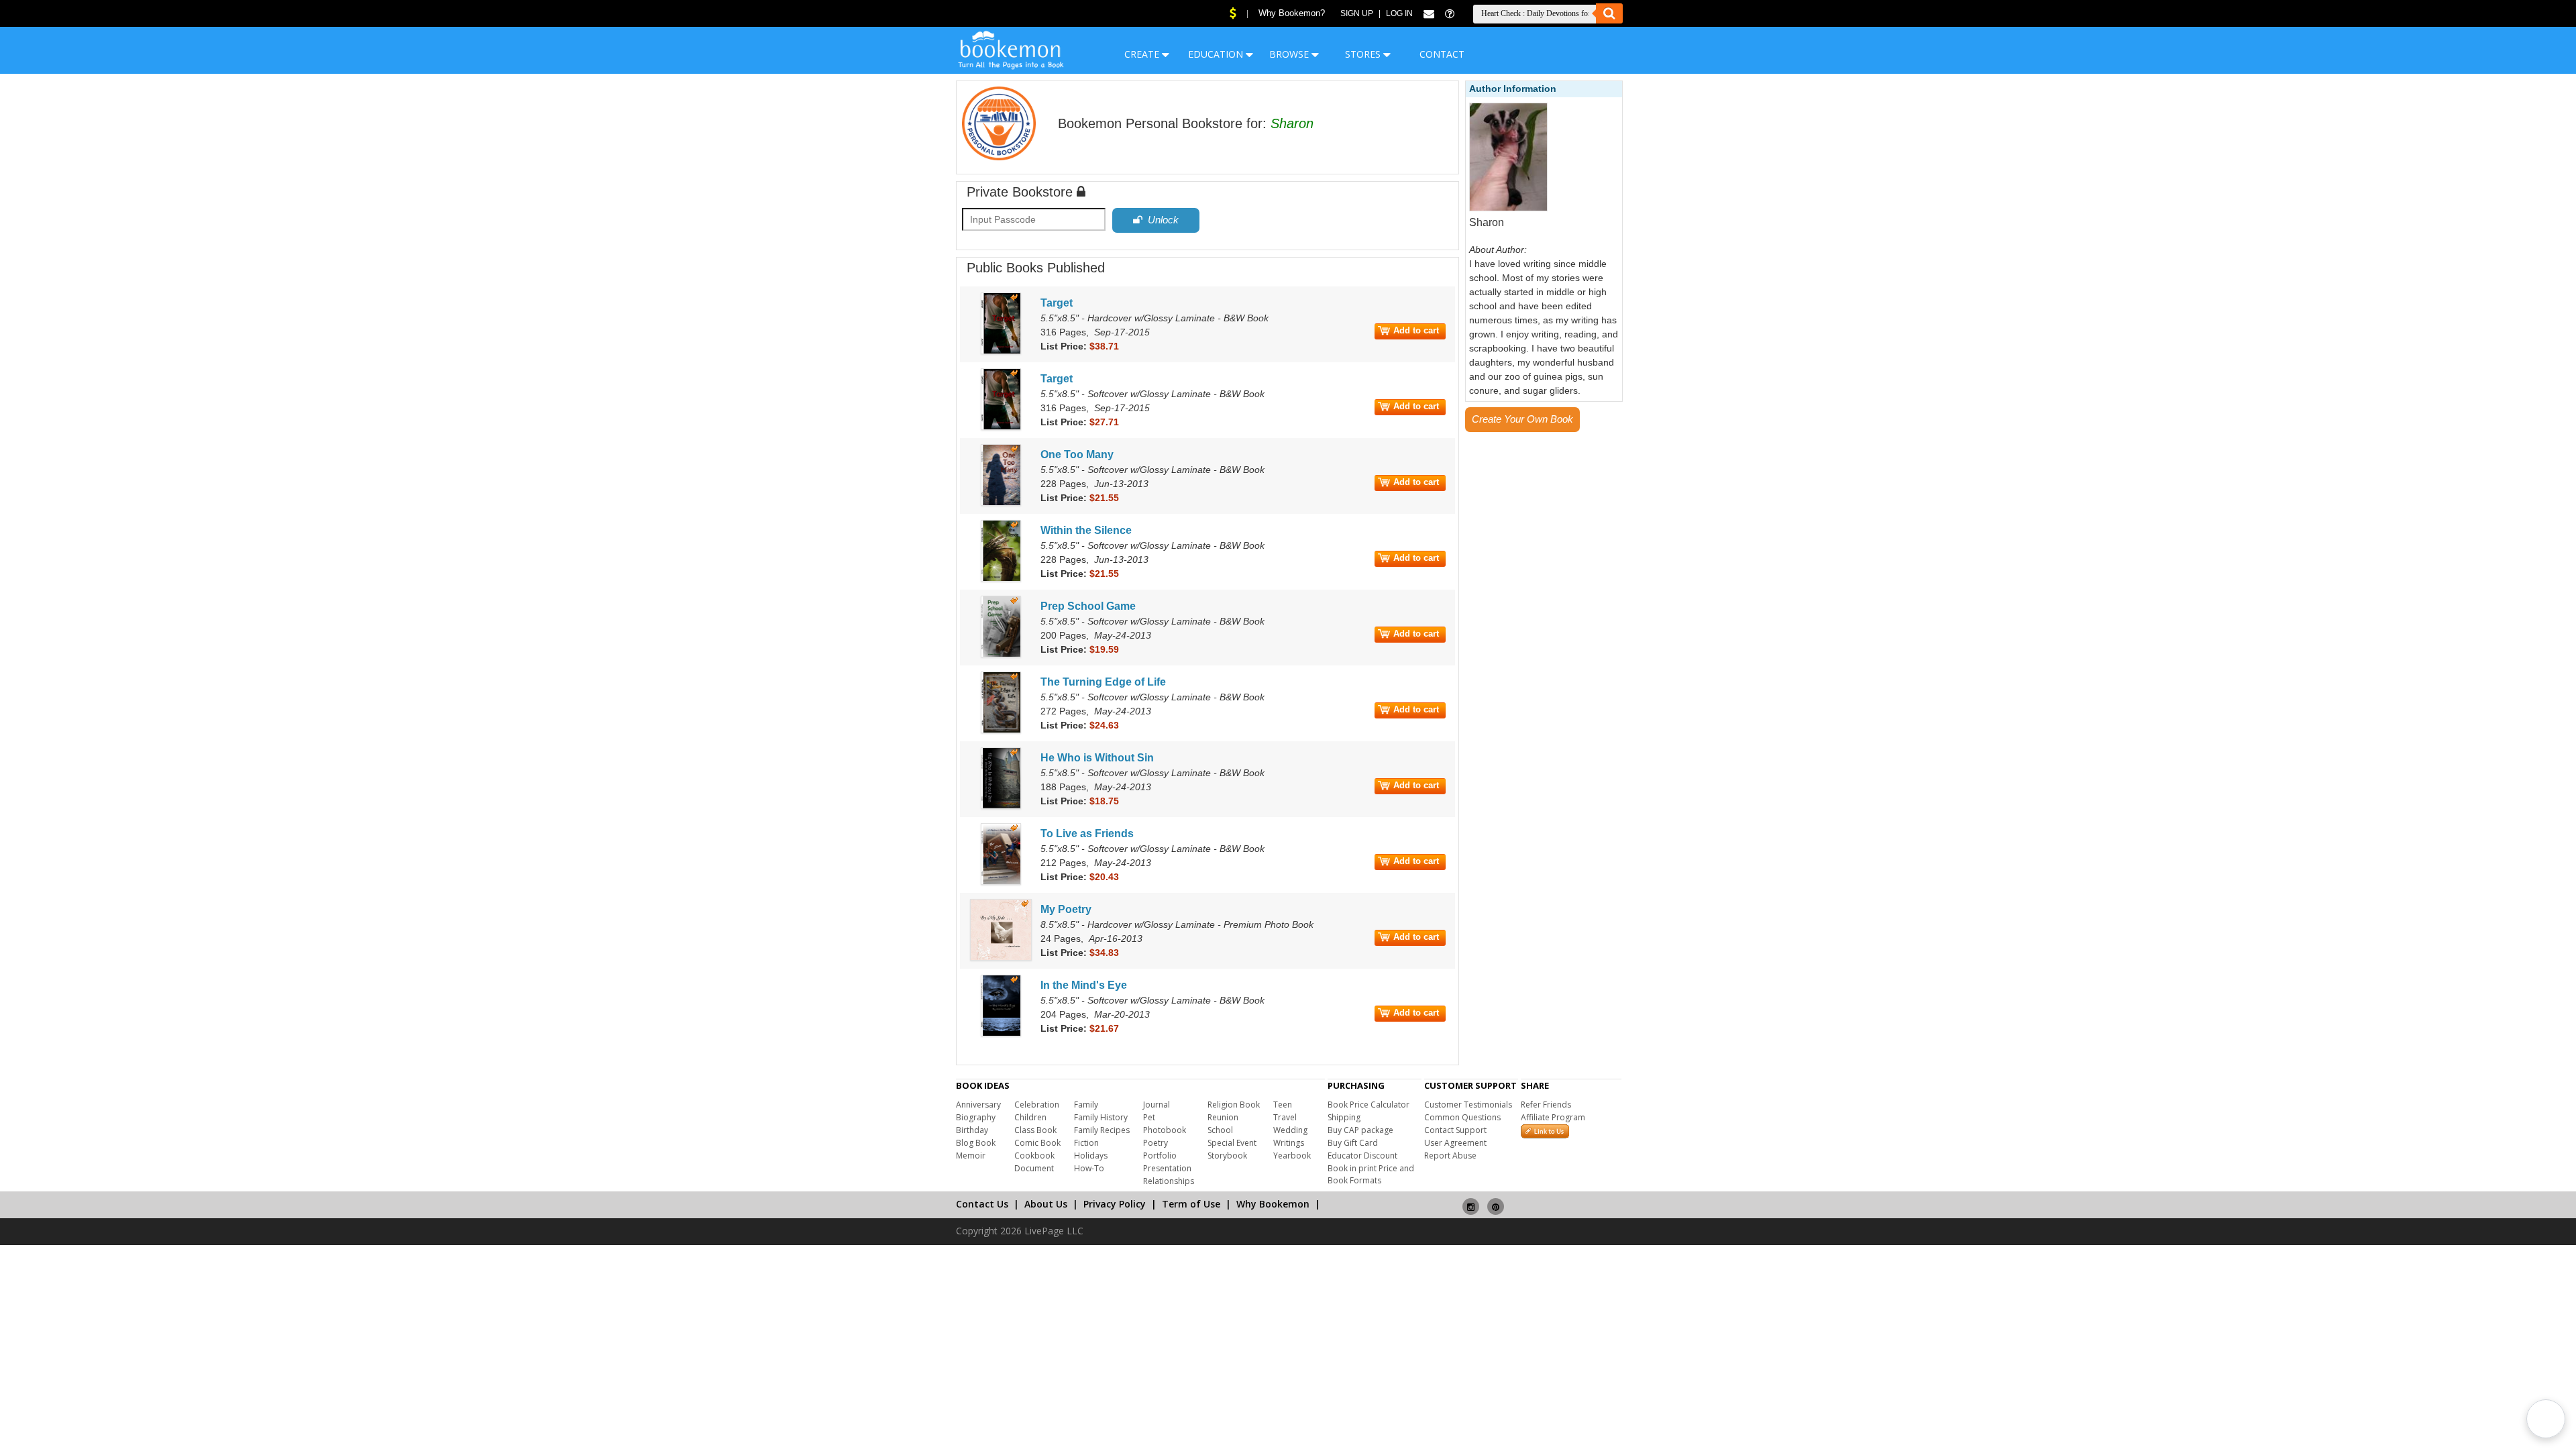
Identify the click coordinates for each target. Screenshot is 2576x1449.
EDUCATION (1217, 54)
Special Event (1232, 1143)
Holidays (1091, 1156)
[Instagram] (1471, 1201)
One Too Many (1077, 454)
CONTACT (1442, 54)
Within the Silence (1086, 530)
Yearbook (1292, 1156)
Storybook (1227, 1156)
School (1220, 1130)
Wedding (1290, 1130)
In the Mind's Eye (1084, 985)
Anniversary (978, 1105)
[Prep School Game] (1001, 655)
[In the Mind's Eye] (1001, 1034)
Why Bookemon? (1292, 13)
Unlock (1161, 220)
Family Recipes (1102, 1130)
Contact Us (982, 1204)
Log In (1399, 13)
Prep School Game (1088, 606)
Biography (976, 1117)
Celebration (1037, 1105)
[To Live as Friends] (1001, 882)
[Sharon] (1509, 209)
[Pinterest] (1496, 1201)
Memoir (971, 1156)
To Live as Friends (1087, 834)
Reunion (1223, 1117)
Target (1057, 303)
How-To (1089, 1168)
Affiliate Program (1553, 1117)
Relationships (1169, 1181)
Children (1030, 1117)
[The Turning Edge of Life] (1001, 731)
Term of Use (1191, 1204)
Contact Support (1455, 1130)
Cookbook (1034, 1156)
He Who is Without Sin (1097, 758)
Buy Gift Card (1353, 1143)
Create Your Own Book (1522, 419)
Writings (1289, 1143)
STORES (1364, 54)
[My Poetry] (1001, 958)
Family (1086, 1105)
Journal (1157, 1105)
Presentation (1167, 1168)
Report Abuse (1450, 1156)
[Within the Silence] (1001, 579)
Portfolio (1160, 1156)
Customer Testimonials (1468, 1105)
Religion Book (1234, 1105)
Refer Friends (1546, 1105)
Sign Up (1357, 13)
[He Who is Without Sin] (1001, 806)
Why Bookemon (1273, 1204)
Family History (1101, 1117)
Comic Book (1037, 1143)
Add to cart (1416, 330)
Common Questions (1462, 1117)
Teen (1283, 1105)
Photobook (1165, 1130)
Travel (1285, 1117)
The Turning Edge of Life (1103, 682)
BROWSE (1290, 54)
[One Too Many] (1001, 503)
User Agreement (1455, 1143)
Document (1034, 1168)
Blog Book (976, 1143)
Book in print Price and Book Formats (1371, 1174)
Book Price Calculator (1368, 1105)
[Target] (1001, 352)
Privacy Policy (1115, 1204)
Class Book (1035, 1130)
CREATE (1143, 54)
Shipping (1344, 1117)
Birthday (972, 1130)
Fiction (1086, 1143)
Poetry (1156, 1143)
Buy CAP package (1360, 1130)
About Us (1046, 1204)
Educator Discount (1362, 1156)
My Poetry (1066, 909)
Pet (1149, 1117)
